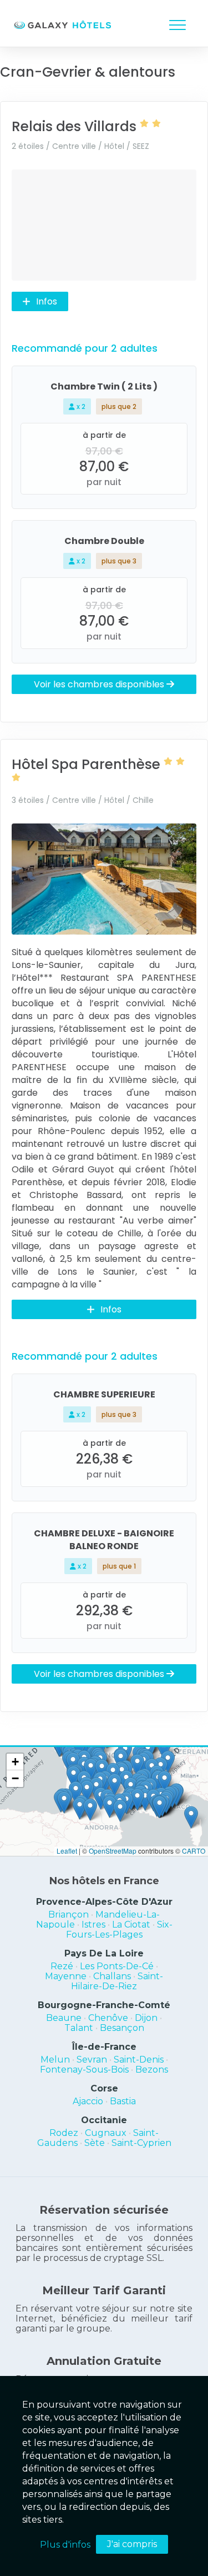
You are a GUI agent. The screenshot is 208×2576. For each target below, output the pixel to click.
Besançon (122, 2028)
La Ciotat (131, 1924)
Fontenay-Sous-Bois (84, 2070)
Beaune (64, 2018)
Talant (79, 2028)
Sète (95, 2143)
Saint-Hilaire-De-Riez (117, 1981)
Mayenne (66, 1976)
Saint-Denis (139, 2060)
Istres (93, 1924)
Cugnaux (106, 2133)
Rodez (64, 2133)
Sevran (92, 2060)
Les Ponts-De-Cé (117, 1966)
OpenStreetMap (113, 1851)
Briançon (69, 1914)
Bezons (152, 2070)
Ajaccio (88, 2101)
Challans (112, 1976)
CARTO (194, 1851)
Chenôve (108, 2018)
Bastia (123, 2101)
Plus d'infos (65, 2545)
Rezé (62, 1966)
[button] (145, 1799)
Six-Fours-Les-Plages (119, 1929)
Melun (55, 2060)
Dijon (146, 2018)
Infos (47, 301)
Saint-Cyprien (141, 2143)
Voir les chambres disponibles (100, 684)
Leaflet (67, 1851)
